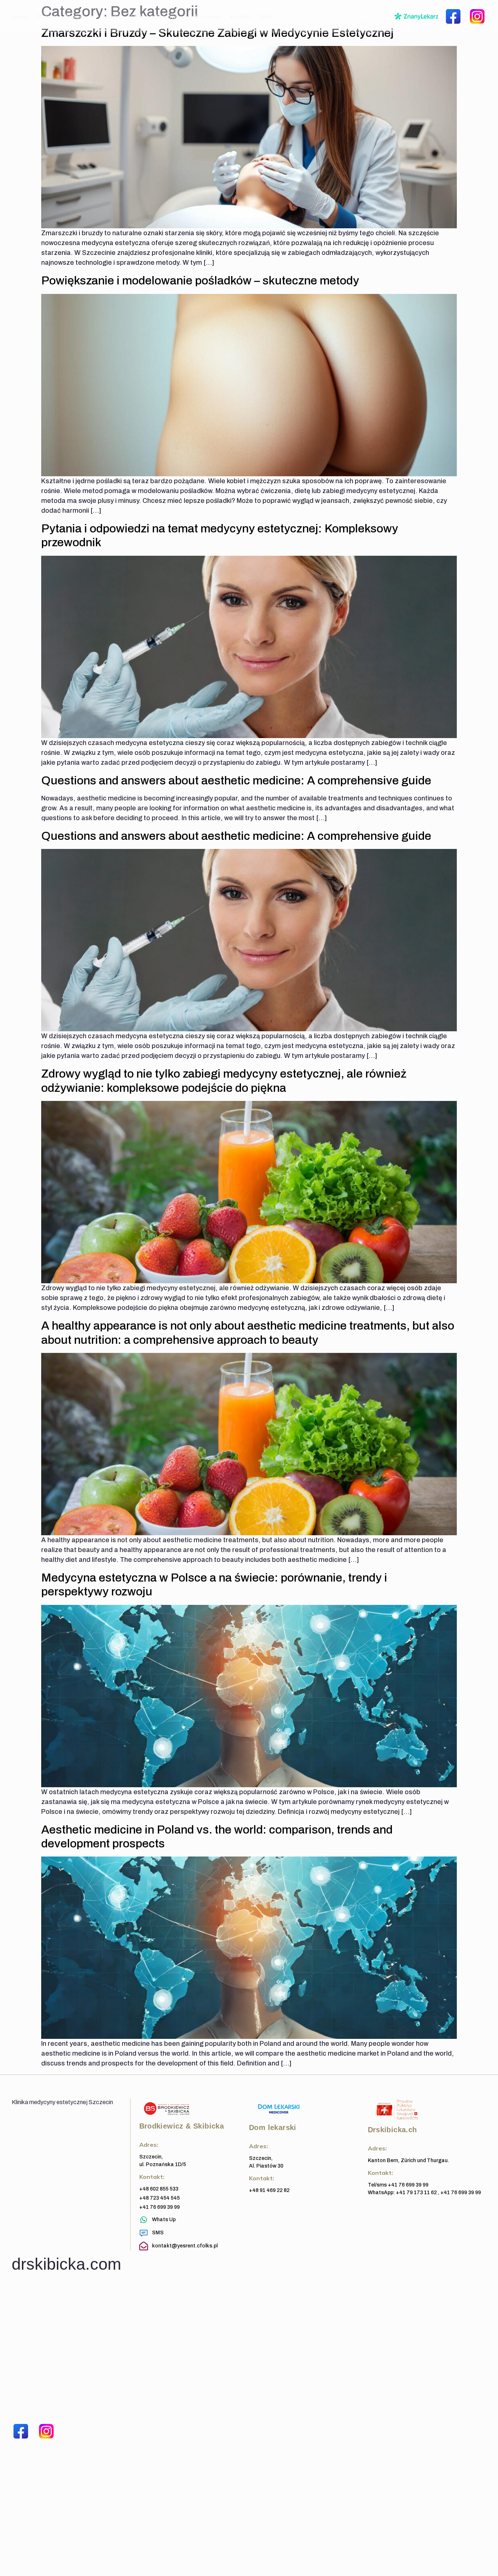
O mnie (46, 16)
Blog (266, 16)
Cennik (112, 16)
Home (20, 16)
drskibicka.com (66, 2264)
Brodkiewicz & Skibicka (182, 2126)
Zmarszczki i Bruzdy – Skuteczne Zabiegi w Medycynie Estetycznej (217, 33)
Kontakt (240, 16)
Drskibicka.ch (392, 2130)
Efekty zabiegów (153, 16)
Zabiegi (75, 16)
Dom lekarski (273, 2127)
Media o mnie (203, 16)
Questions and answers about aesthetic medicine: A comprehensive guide (236, 781)
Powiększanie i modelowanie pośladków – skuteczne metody (200, 281)
